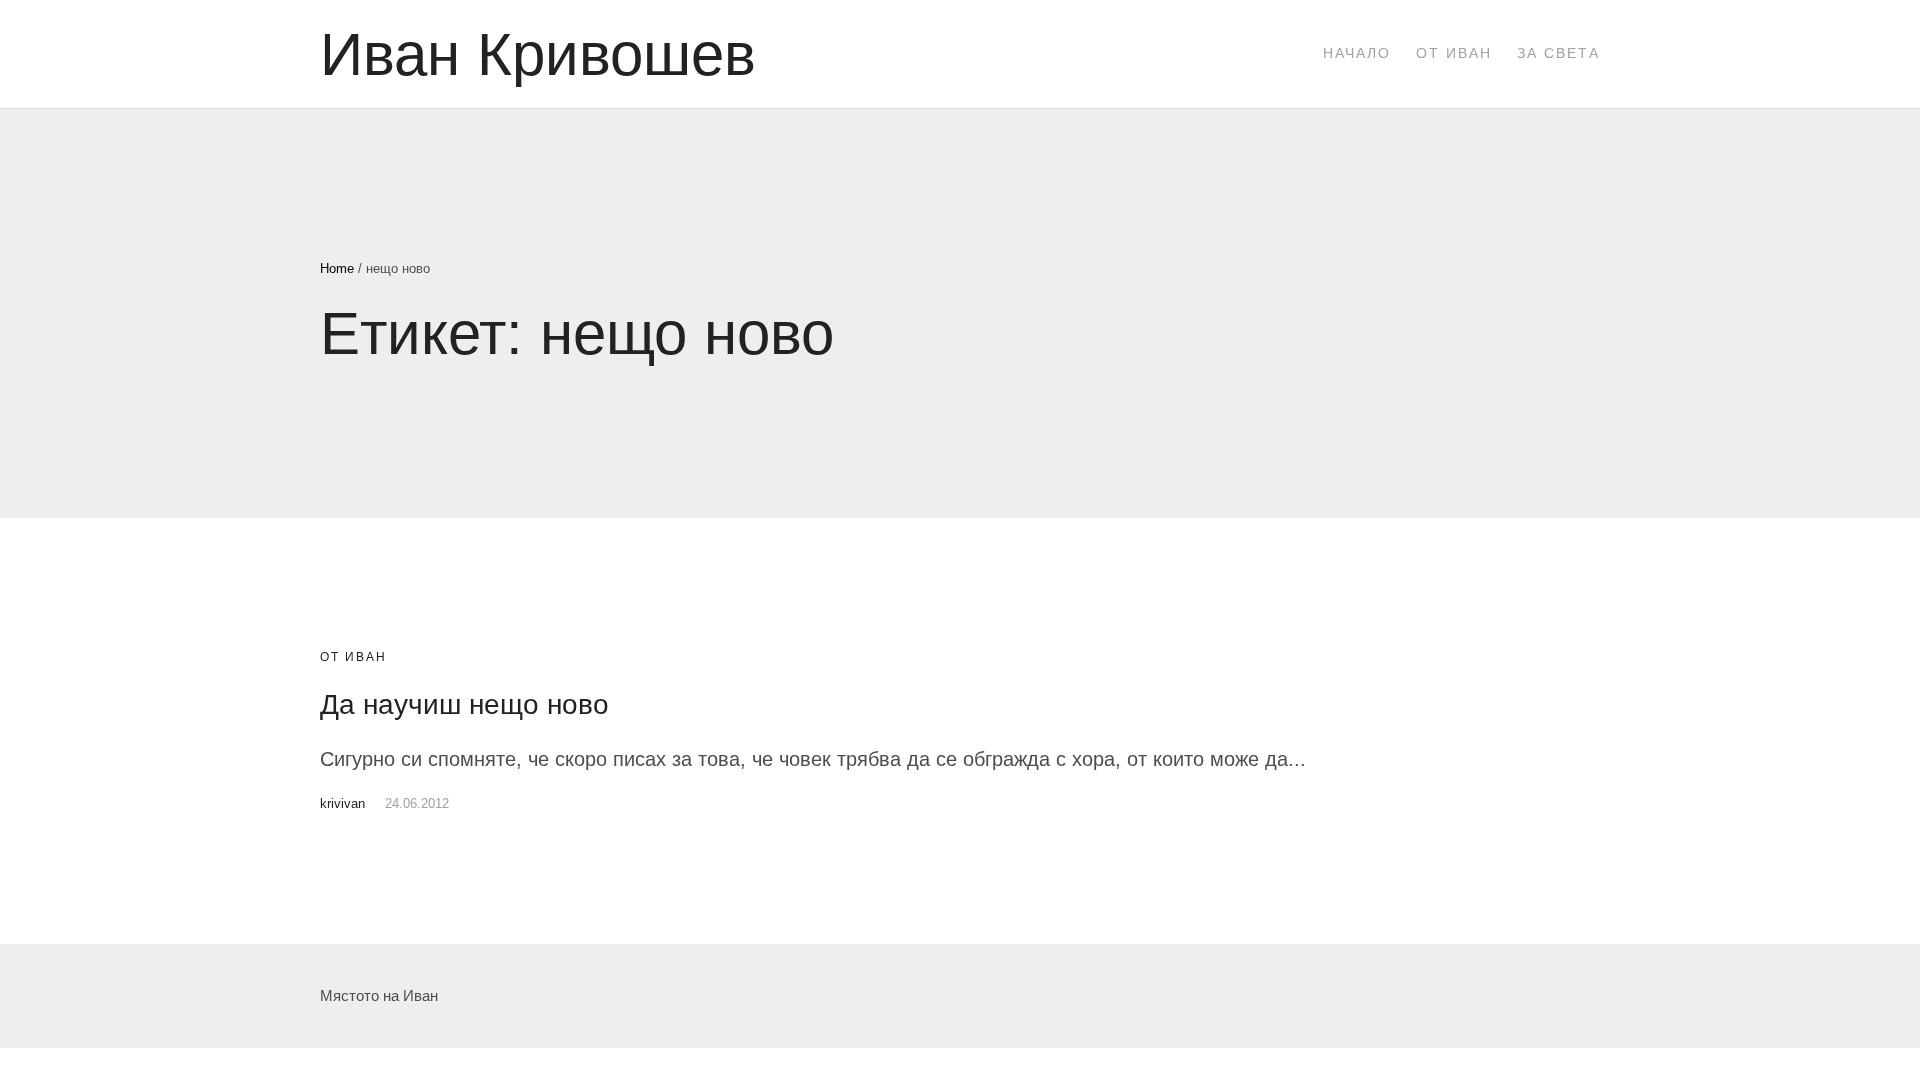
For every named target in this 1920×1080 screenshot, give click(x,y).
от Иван (353, 657)
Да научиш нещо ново (464, 704)
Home (337, 268)
